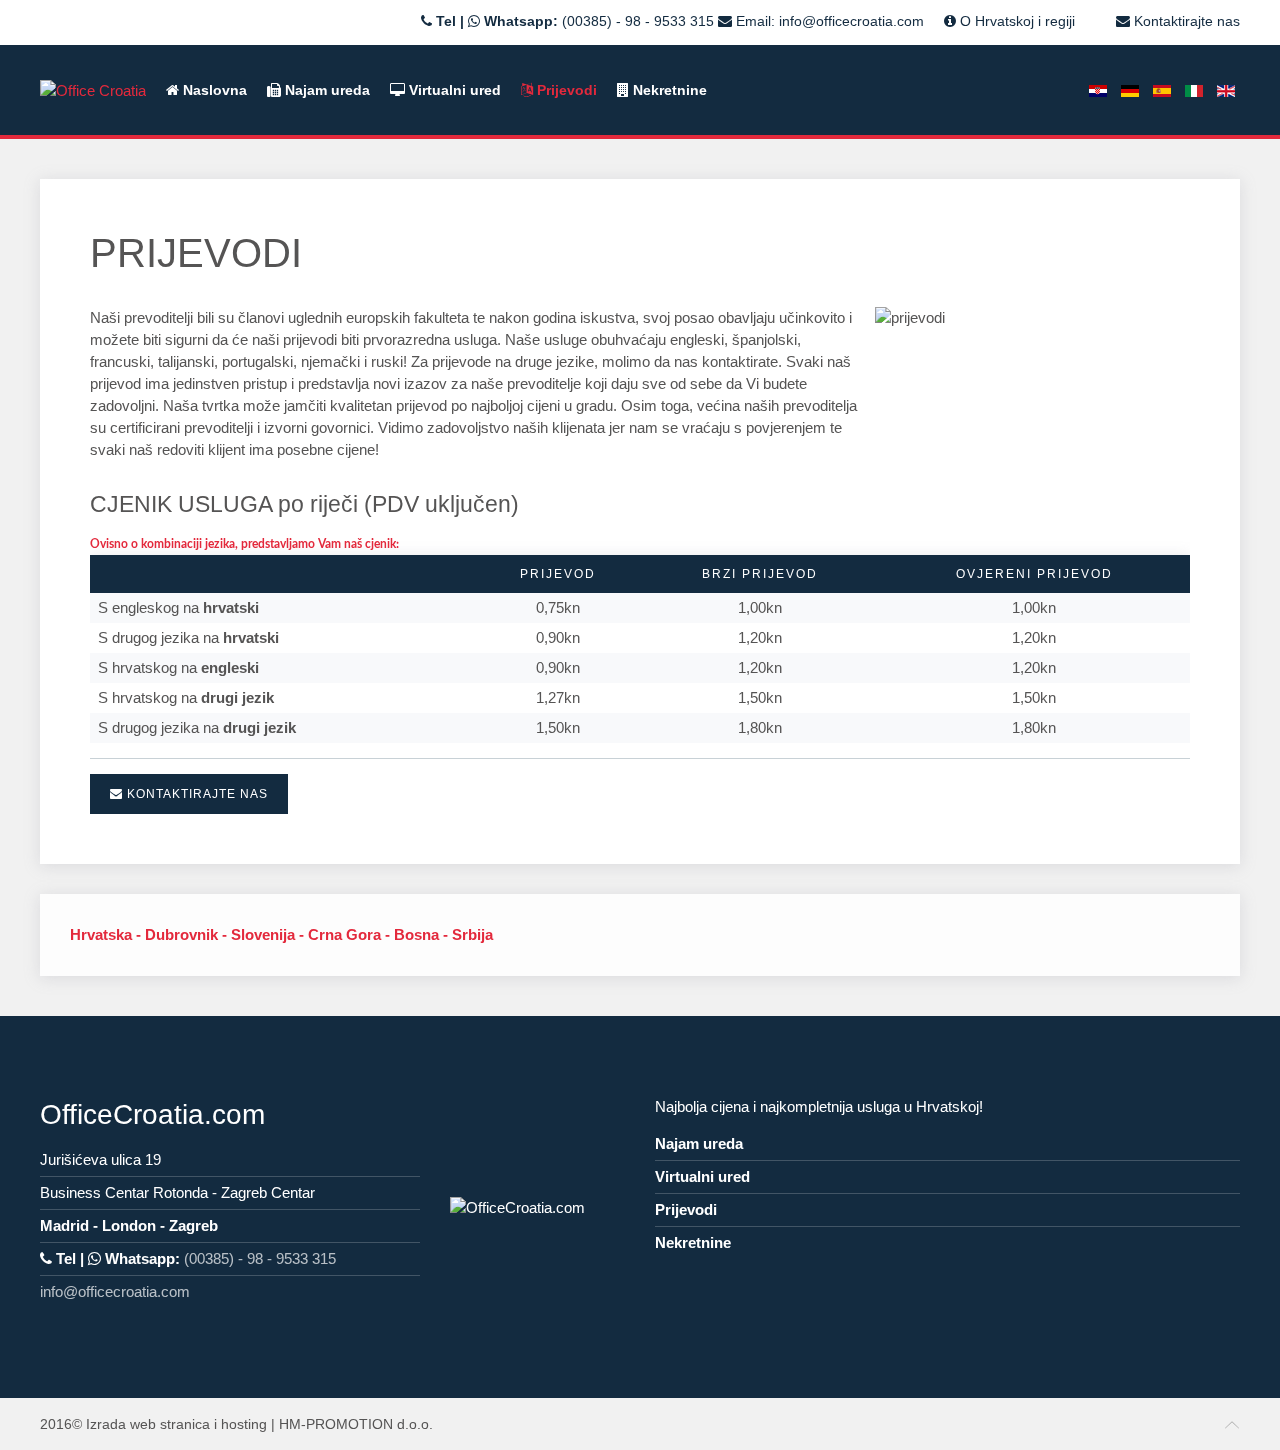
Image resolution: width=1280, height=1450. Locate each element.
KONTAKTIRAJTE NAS (195, 794)
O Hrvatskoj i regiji (1015, 21)
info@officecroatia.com (851, 21)
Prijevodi (565, 90)
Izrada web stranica (148, 1424)
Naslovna (213, 90)
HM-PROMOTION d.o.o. (356, 1424)
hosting (244, 1424)
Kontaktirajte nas (1185, 21)
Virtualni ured (453, 90)
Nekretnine (668, 90)
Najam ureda (325, 90)
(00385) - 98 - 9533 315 (638, 21)
